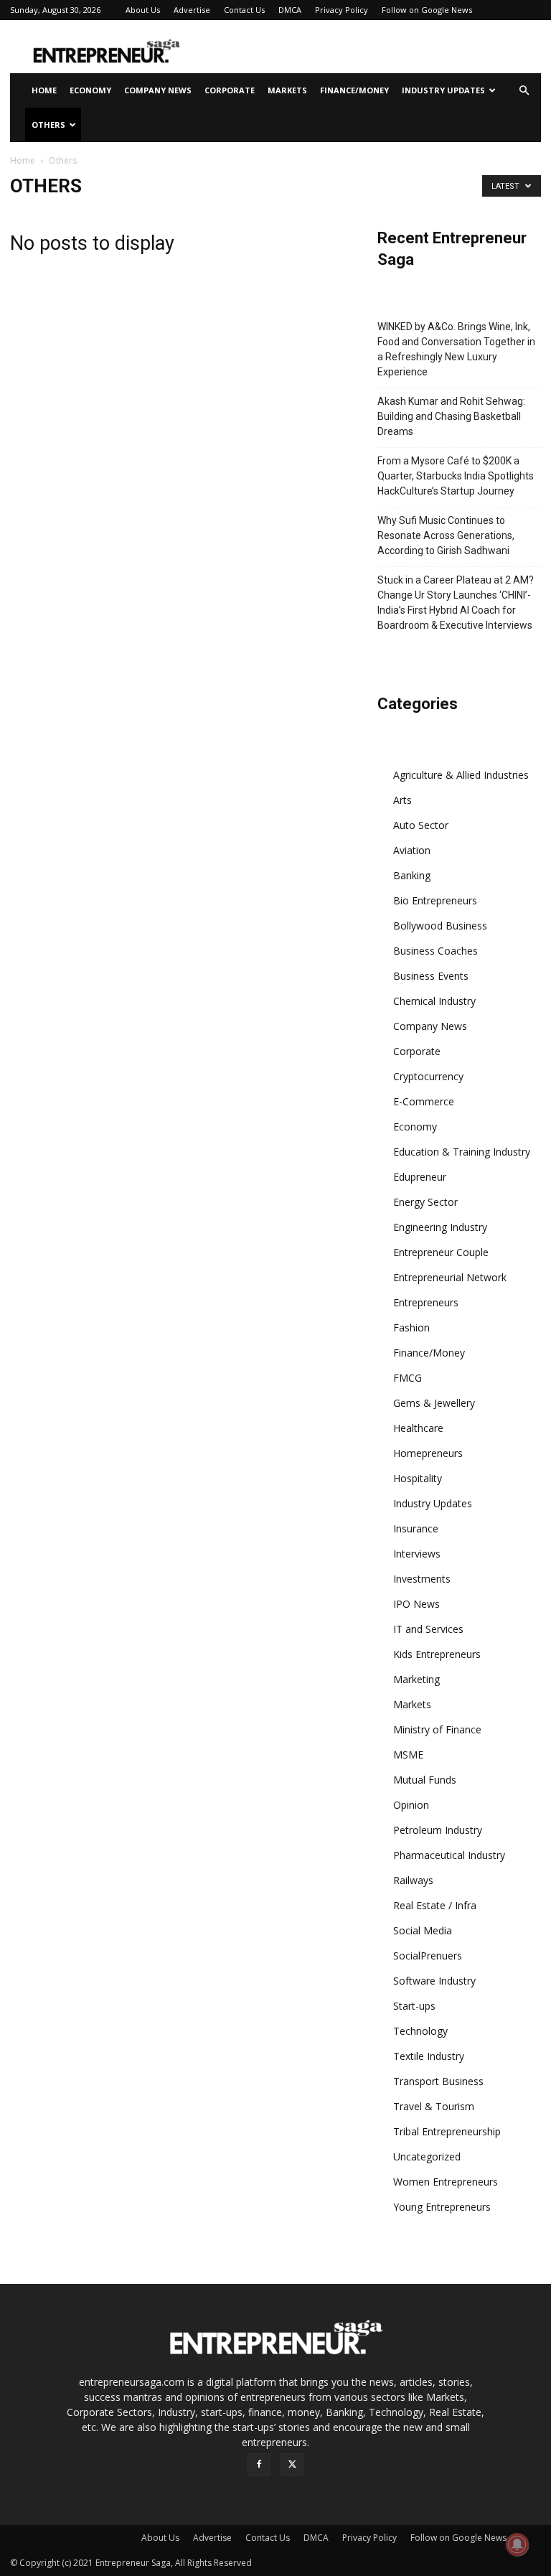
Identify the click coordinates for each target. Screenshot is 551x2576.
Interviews (417, 1554)
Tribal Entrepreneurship (447, 2131)
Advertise (192, 10)
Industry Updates (443, 90)
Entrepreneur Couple (441, 1252)
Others (48, 125)
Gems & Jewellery (434, 1403)
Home (44, 90)
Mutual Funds (425, 1780)
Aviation (412, 850)
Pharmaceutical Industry (449, 1855)
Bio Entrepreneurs (435, 900)
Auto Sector (421, 825)
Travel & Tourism (434, 2106)
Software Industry (434, 1981)
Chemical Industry (434, 1001)
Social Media (423, 1930)
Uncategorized (427, 2156)
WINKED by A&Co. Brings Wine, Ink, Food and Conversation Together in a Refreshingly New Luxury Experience (456, 349)
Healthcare (418, 1428)
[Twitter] (292, 2465)
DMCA (290, 10)
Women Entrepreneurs (446, 2182)
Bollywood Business (440, 926)
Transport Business (438, 2081)
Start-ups (414, 2006)
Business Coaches (435, 951)
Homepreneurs (428, 1453)
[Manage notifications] (517, 2544)
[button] (524, 91)
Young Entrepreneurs (442, 2207)
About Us (143, 10)
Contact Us (244, 10)
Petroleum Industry (438, 1830)
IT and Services (428, 1629)
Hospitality (418, 1478)
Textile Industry (429, 2056)
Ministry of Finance (437, 1729)
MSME (408, 1755)
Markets (287, 90)
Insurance (416, 1528)
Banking (412, 875)
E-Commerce (424, 1101)
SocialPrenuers (428, 1956)
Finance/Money (354, 90)
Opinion (411, 1805)
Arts (402, 800)
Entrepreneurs (426, 1302)
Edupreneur (420, 1177)
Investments (422, 1579)
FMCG (408, 1378)
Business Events (431, 976)
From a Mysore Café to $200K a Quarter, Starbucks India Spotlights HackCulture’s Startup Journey (456, 476)
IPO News (416, 1604)
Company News (158, 90)
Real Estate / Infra (435, 1905)
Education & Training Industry (462, 1152)
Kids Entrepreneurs (437, 1654)
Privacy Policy (342, 10)
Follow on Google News (427, 10)
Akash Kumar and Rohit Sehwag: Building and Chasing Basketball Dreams (451, 416)
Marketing (416, 1679)
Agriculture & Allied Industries (461, 775)
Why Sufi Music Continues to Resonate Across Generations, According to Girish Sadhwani (446, 535)
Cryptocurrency (428, 1076)
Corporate (230, 90)
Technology (420, 2031)
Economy (90, 90)
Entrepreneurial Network (450, 1277)
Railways (413, 1880)
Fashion (411, 1327)
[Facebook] (259, 2465)
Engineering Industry (440, 1227)
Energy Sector (425, 1202)
